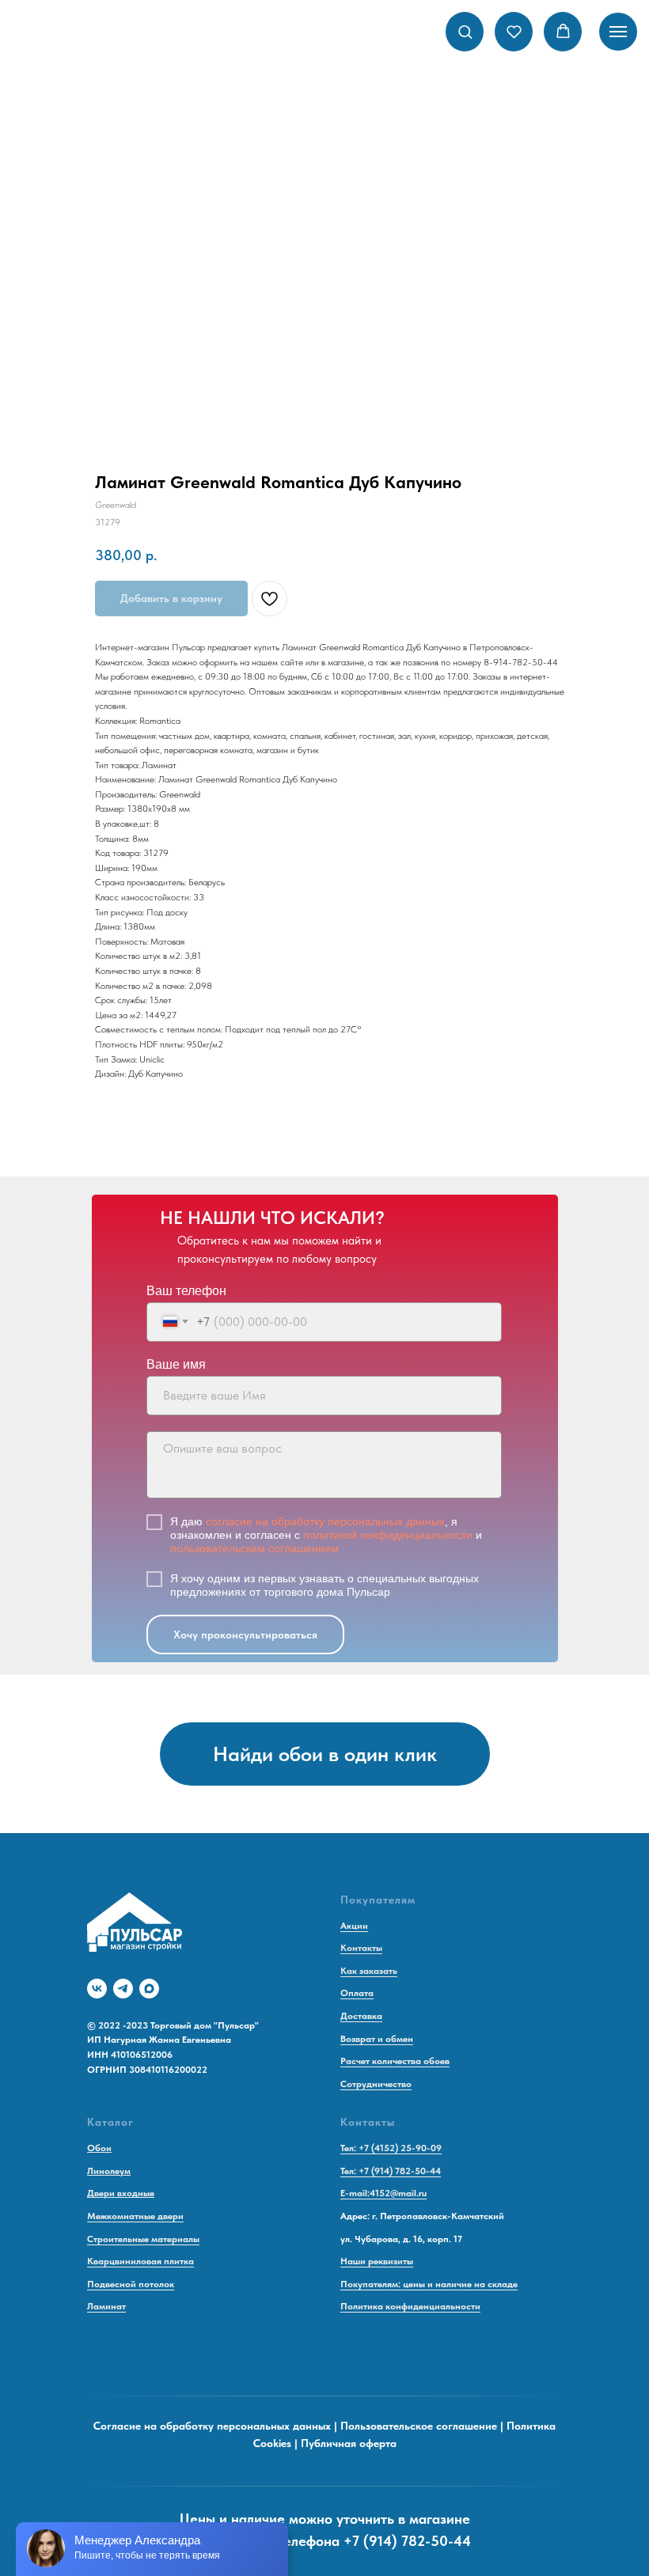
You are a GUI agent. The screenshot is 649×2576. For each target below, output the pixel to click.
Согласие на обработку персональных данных (212, 2426)
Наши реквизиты (377, 2261)
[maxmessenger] (149, 1989)
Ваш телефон (186, 1291)
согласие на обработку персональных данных (325, 1521)
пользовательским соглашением (254, 1548)
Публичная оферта (349, 2443)
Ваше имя (176, 1364)
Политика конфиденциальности (410, 2306)
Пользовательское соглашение (419, 2426)
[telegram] (123, 1989)
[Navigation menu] (618, 32)
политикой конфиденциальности (388, 1535)
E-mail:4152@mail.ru (383, 2193)
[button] (465, 31)
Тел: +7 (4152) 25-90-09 (391, 2148)
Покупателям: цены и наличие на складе (429, 2284)
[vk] (97, 1989)
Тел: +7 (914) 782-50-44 (391, 2171)
